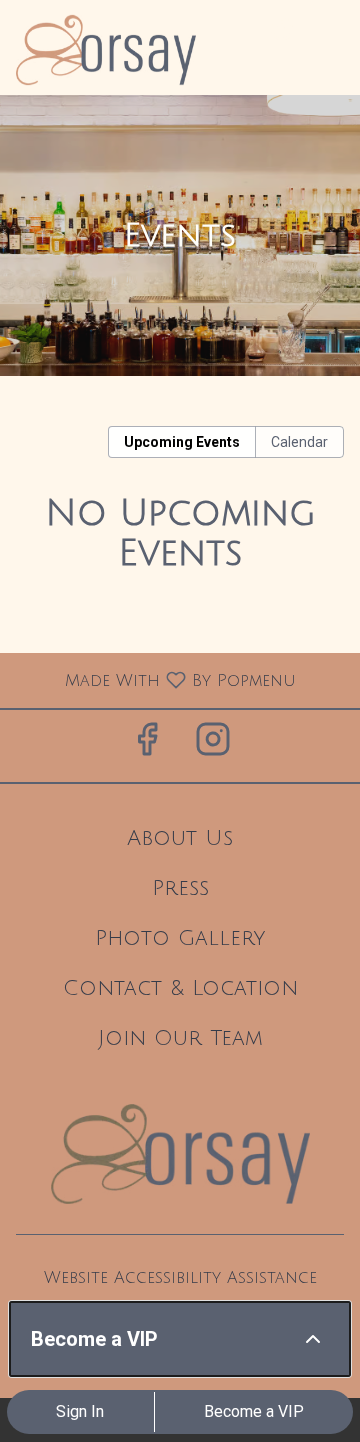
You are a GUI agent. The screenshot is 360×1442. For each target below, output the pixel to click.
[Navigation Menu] (332, 30)
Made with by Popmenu (155, 680)
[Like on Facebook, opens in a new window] (147, 745)
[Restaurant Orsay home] (106, 50)
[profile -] (282, 29)
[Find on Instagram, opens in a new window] (213, 745)
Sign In (80, 1411)
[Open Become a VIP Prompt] (313, 1339)
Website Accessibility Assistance (180, 1278)
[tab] (182, 442)
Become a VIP (254, 1411)
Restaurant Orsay (180, 1154)
